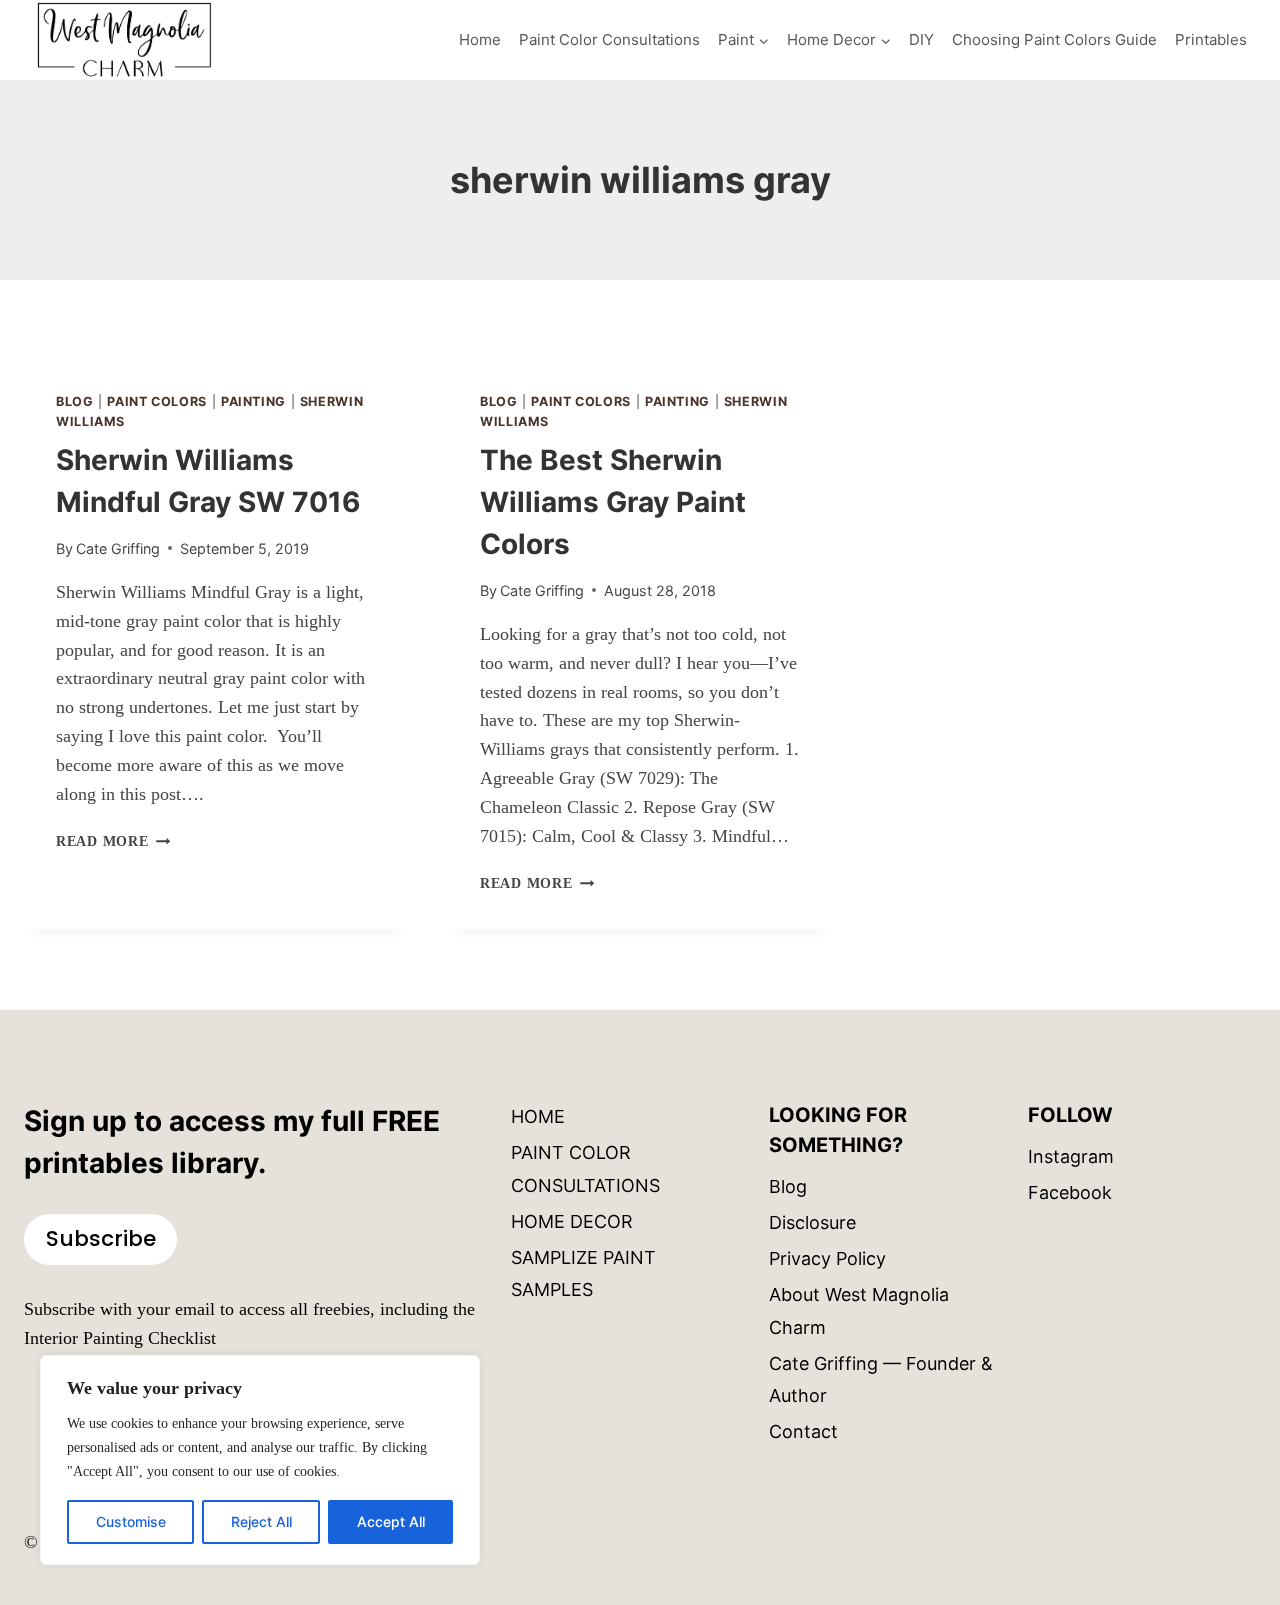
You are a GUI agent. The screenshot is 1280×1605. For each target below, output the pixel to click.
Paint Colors (157, 401)
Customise (131, 1521)
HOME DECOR (572, 1221)
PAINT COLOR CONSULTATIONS (585, 1168)
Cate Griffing (118, 548)
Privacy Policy (827, 1258)
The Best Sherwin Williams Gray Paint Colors (613, 502)
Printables (1211, 39)
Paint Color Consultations (609, 39)
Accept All (391, 1521)
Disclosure (812, 1222)
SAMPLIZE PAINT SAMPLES (583, 1273)
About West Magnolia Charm (859, 1310)
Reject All (261, 1521)
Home (480, 39)
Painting (253, 401)
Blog (75, 401)
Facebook (1070, 1192)
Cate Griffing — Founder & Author (881, 1379)
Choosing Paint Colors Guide (1054, 39)
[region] (260, 1460)
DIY (921, 39)
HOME (538, 1116)
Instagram (1071, 1156)
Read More (113, 841)
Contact (803, 1431)
